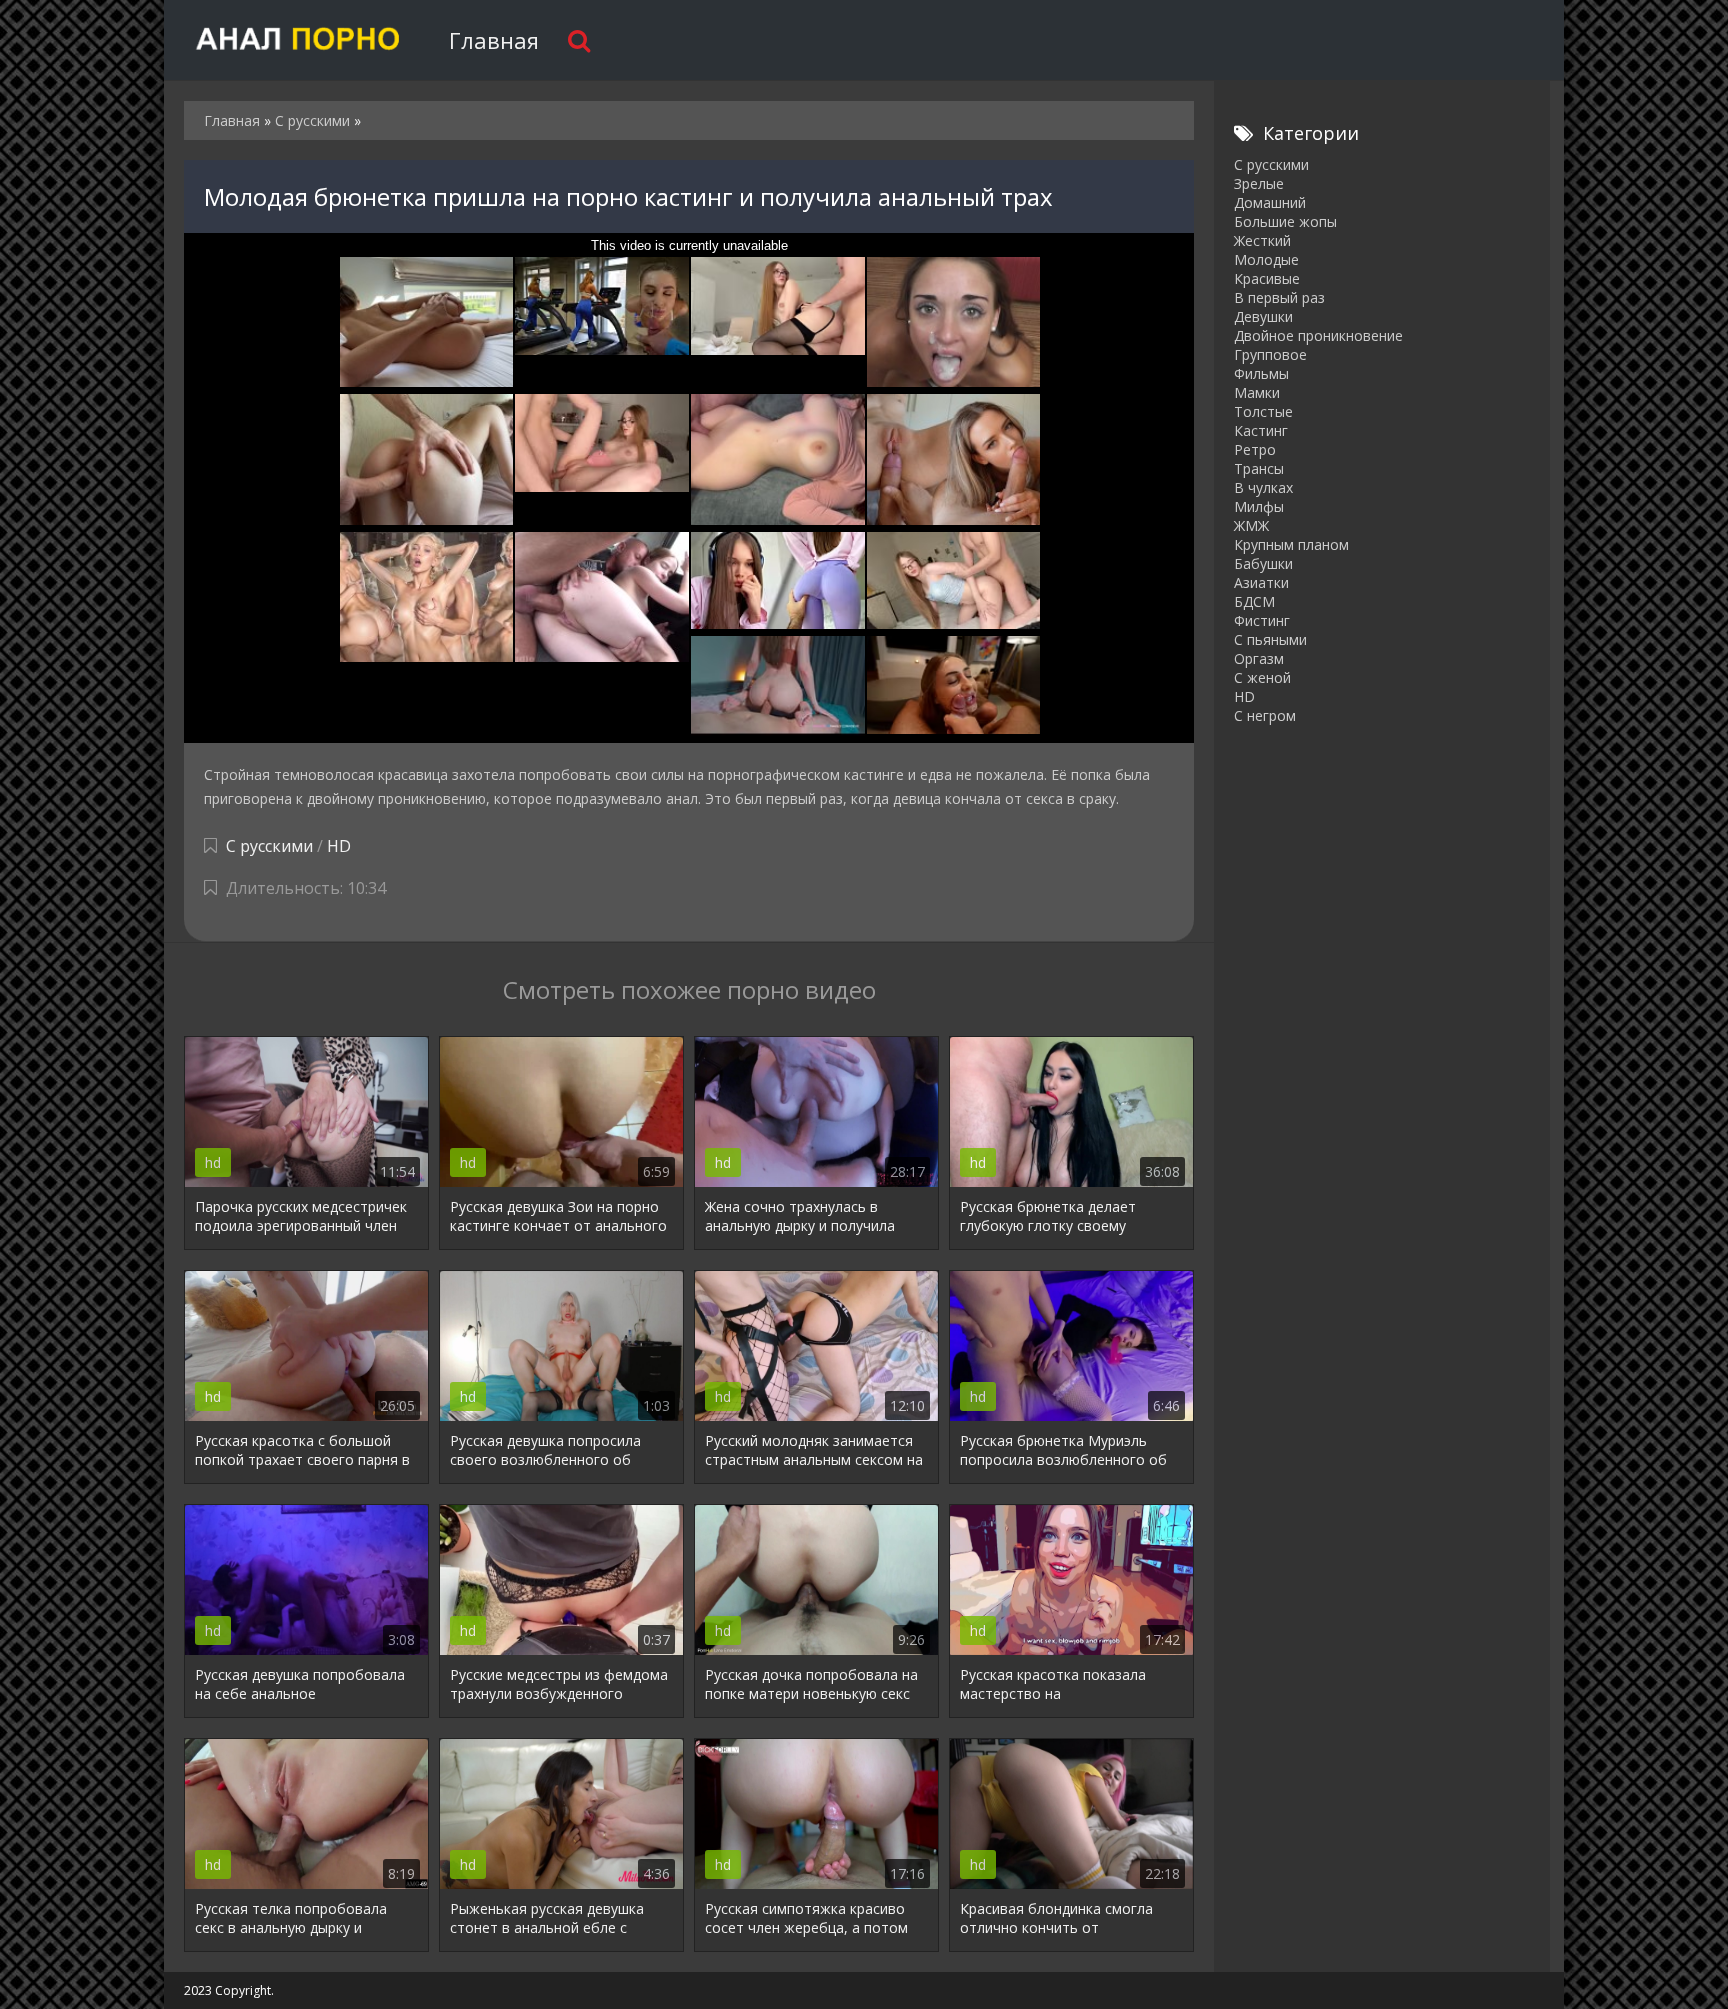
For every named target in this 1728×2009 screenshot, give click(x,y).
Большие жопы (1285, 221)
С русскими (269, 846)
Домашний (1270, 202)
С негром (1265, 715)
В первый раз (1279, 297)
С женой (1262, 677)
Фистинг (1262, 620)
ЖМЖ (1251, 525)
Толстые (1263, 411)
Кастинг (1261, 430)
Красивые (1267, 278)
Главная (494, 40)
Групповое (1270, 354)
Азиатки (1261, 582)
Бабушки (1263, 563)
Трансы (1259, 468)
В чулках (1263, 487)
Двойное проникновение (1318, 335)
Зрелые (1259, 183)
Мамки (1257, 392)
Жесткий (1262, 240)
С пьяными (1270, 639)
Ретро (1255, 449)
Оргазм (1259, 658)
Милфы (1259, 506)
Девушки (1263, 316)
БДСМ (1254, 601)
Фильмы (1261, 373)
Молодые (1266, 259)
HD (339, 846)
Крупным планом (1291, 544)
